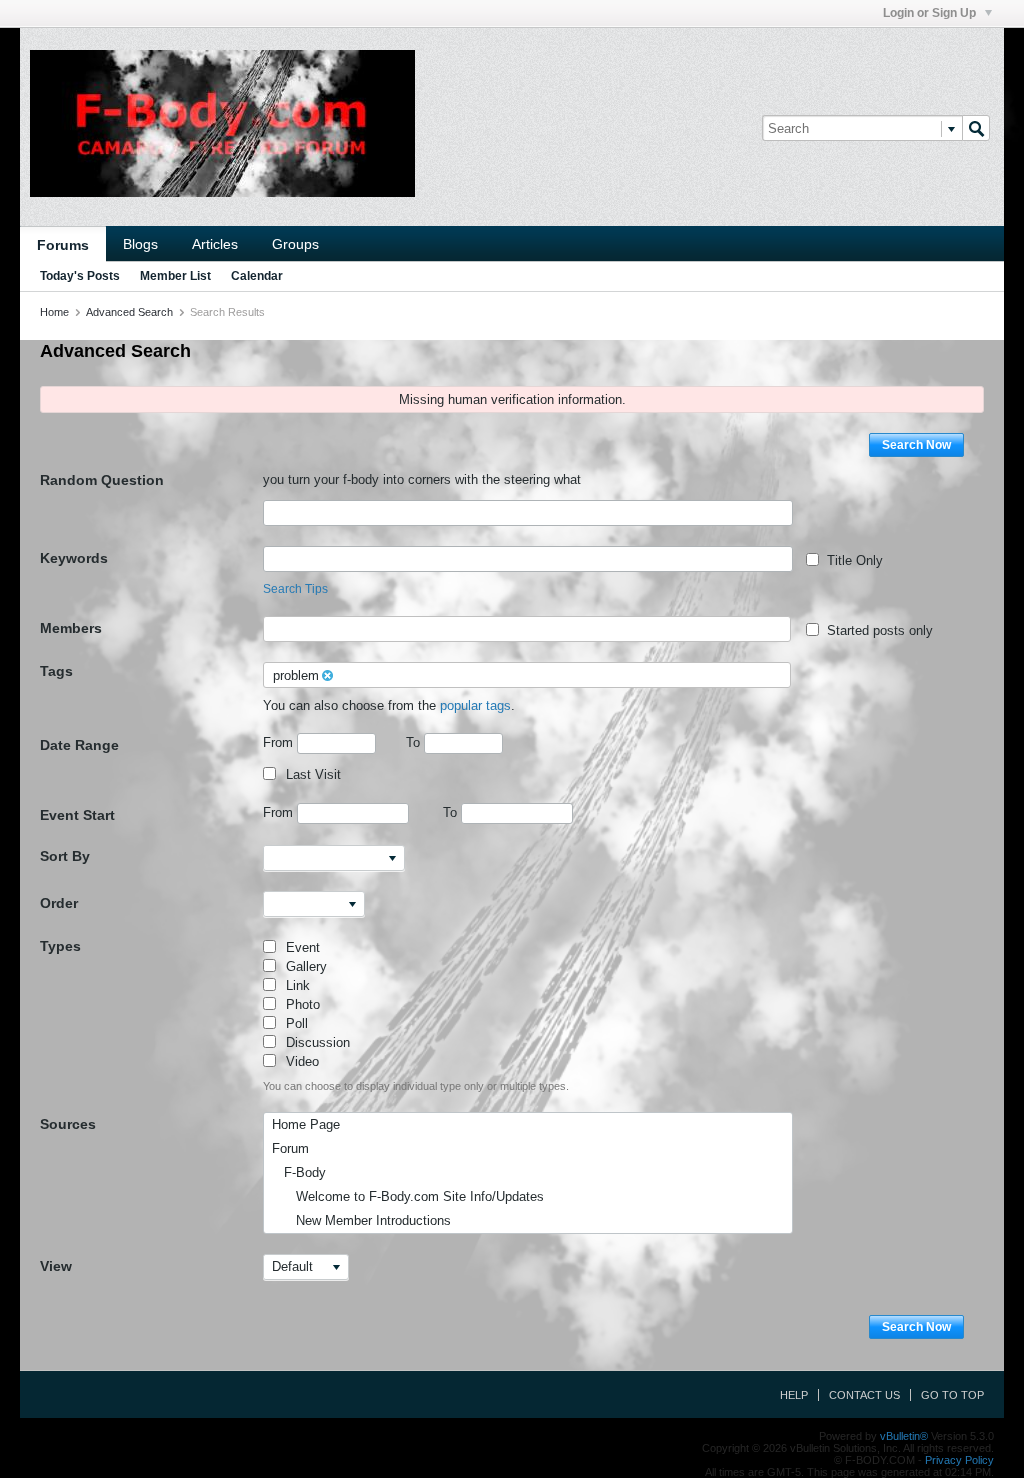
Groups (295, 244)
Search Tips (295, 589)
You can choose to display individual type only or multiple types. (416, 1086)
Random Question (102, 480)
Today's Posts (80, 276)
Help (794, 1395)
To (415, 742)
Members (71, 628)
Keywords (74, 558)
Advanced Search (129, 312)
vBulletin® (904, 1436)
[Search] (976, 128)
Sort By (65, 856)
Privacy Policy (959, 1460)
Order (59, 903)
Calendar (257, 276)
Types (60, 946)
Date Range (79, 745)
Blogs (140, 244)
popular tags (475, 705)
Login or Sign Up (931, 13)
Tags (56, 671)
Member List (175, 276)
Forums (63, 245)
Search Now (916, 445)
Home (54, 312)
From (280, 742)
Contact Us (864, 1395)
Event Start (77, 815)
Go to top (952, 1395)
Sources (68, 1124)
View (56, 1266)
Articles (215, 244)
